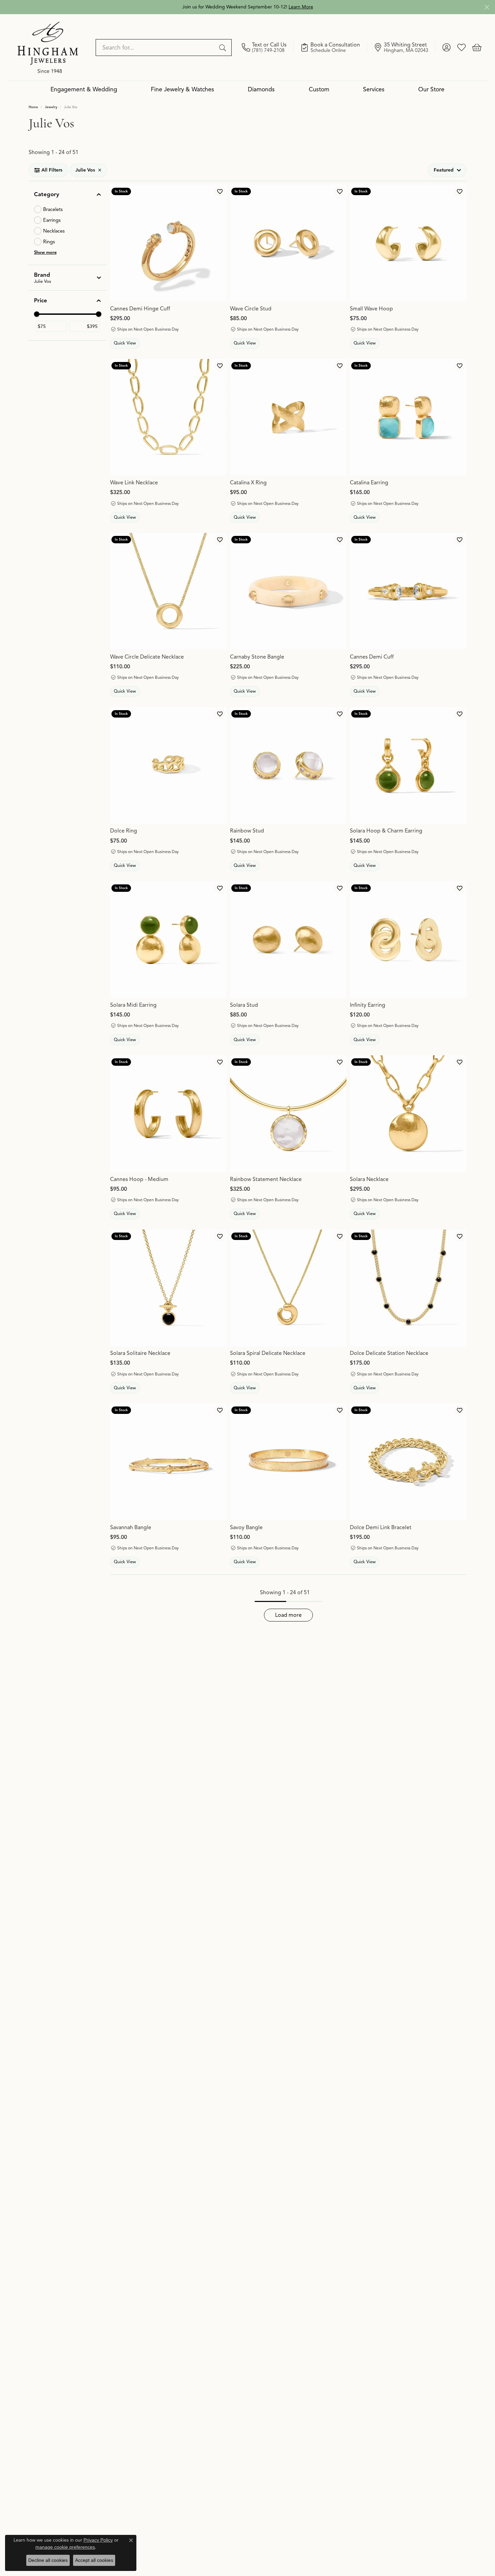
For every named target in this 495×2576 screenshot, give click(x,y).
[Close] (487, 7)
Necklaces (54, 231)
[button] (446, 48)
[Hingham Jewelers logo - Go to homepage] (48, 47)
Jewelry (51, 107)
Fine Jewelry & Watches (183, 89)
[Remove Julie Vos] (100, 170)
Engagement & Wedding (84, 89)
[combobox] (156, 48)
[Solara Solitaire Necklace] (168, 1288)
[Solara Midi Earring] (168, 940)
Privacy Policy (98, 2540)
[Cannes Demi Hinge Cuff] (168, 243)
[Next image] (338, 243)
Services (374, 89)
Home (33, 107)
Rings (49, 242)
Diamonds (261, 89)
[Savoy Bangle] (288, 1462)
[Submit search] (224, 48)
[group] (288, 243)
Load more (288, 1615)
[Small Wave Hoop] (408, 243)
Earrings (52, 220)
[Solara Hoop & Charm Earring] (408, 765)
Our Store (431, 89)
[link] (268, 48)
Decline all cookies (48, 2560)
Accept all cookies (94, 2560)
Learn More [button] (301, 7)
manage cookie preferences (65, 2547)
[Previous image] (239, 243)
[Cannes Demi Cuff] (408, 591)
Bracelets (53, 209)
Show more (45, 252)
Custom (319, 89)
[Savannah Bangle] (168, 1462)
